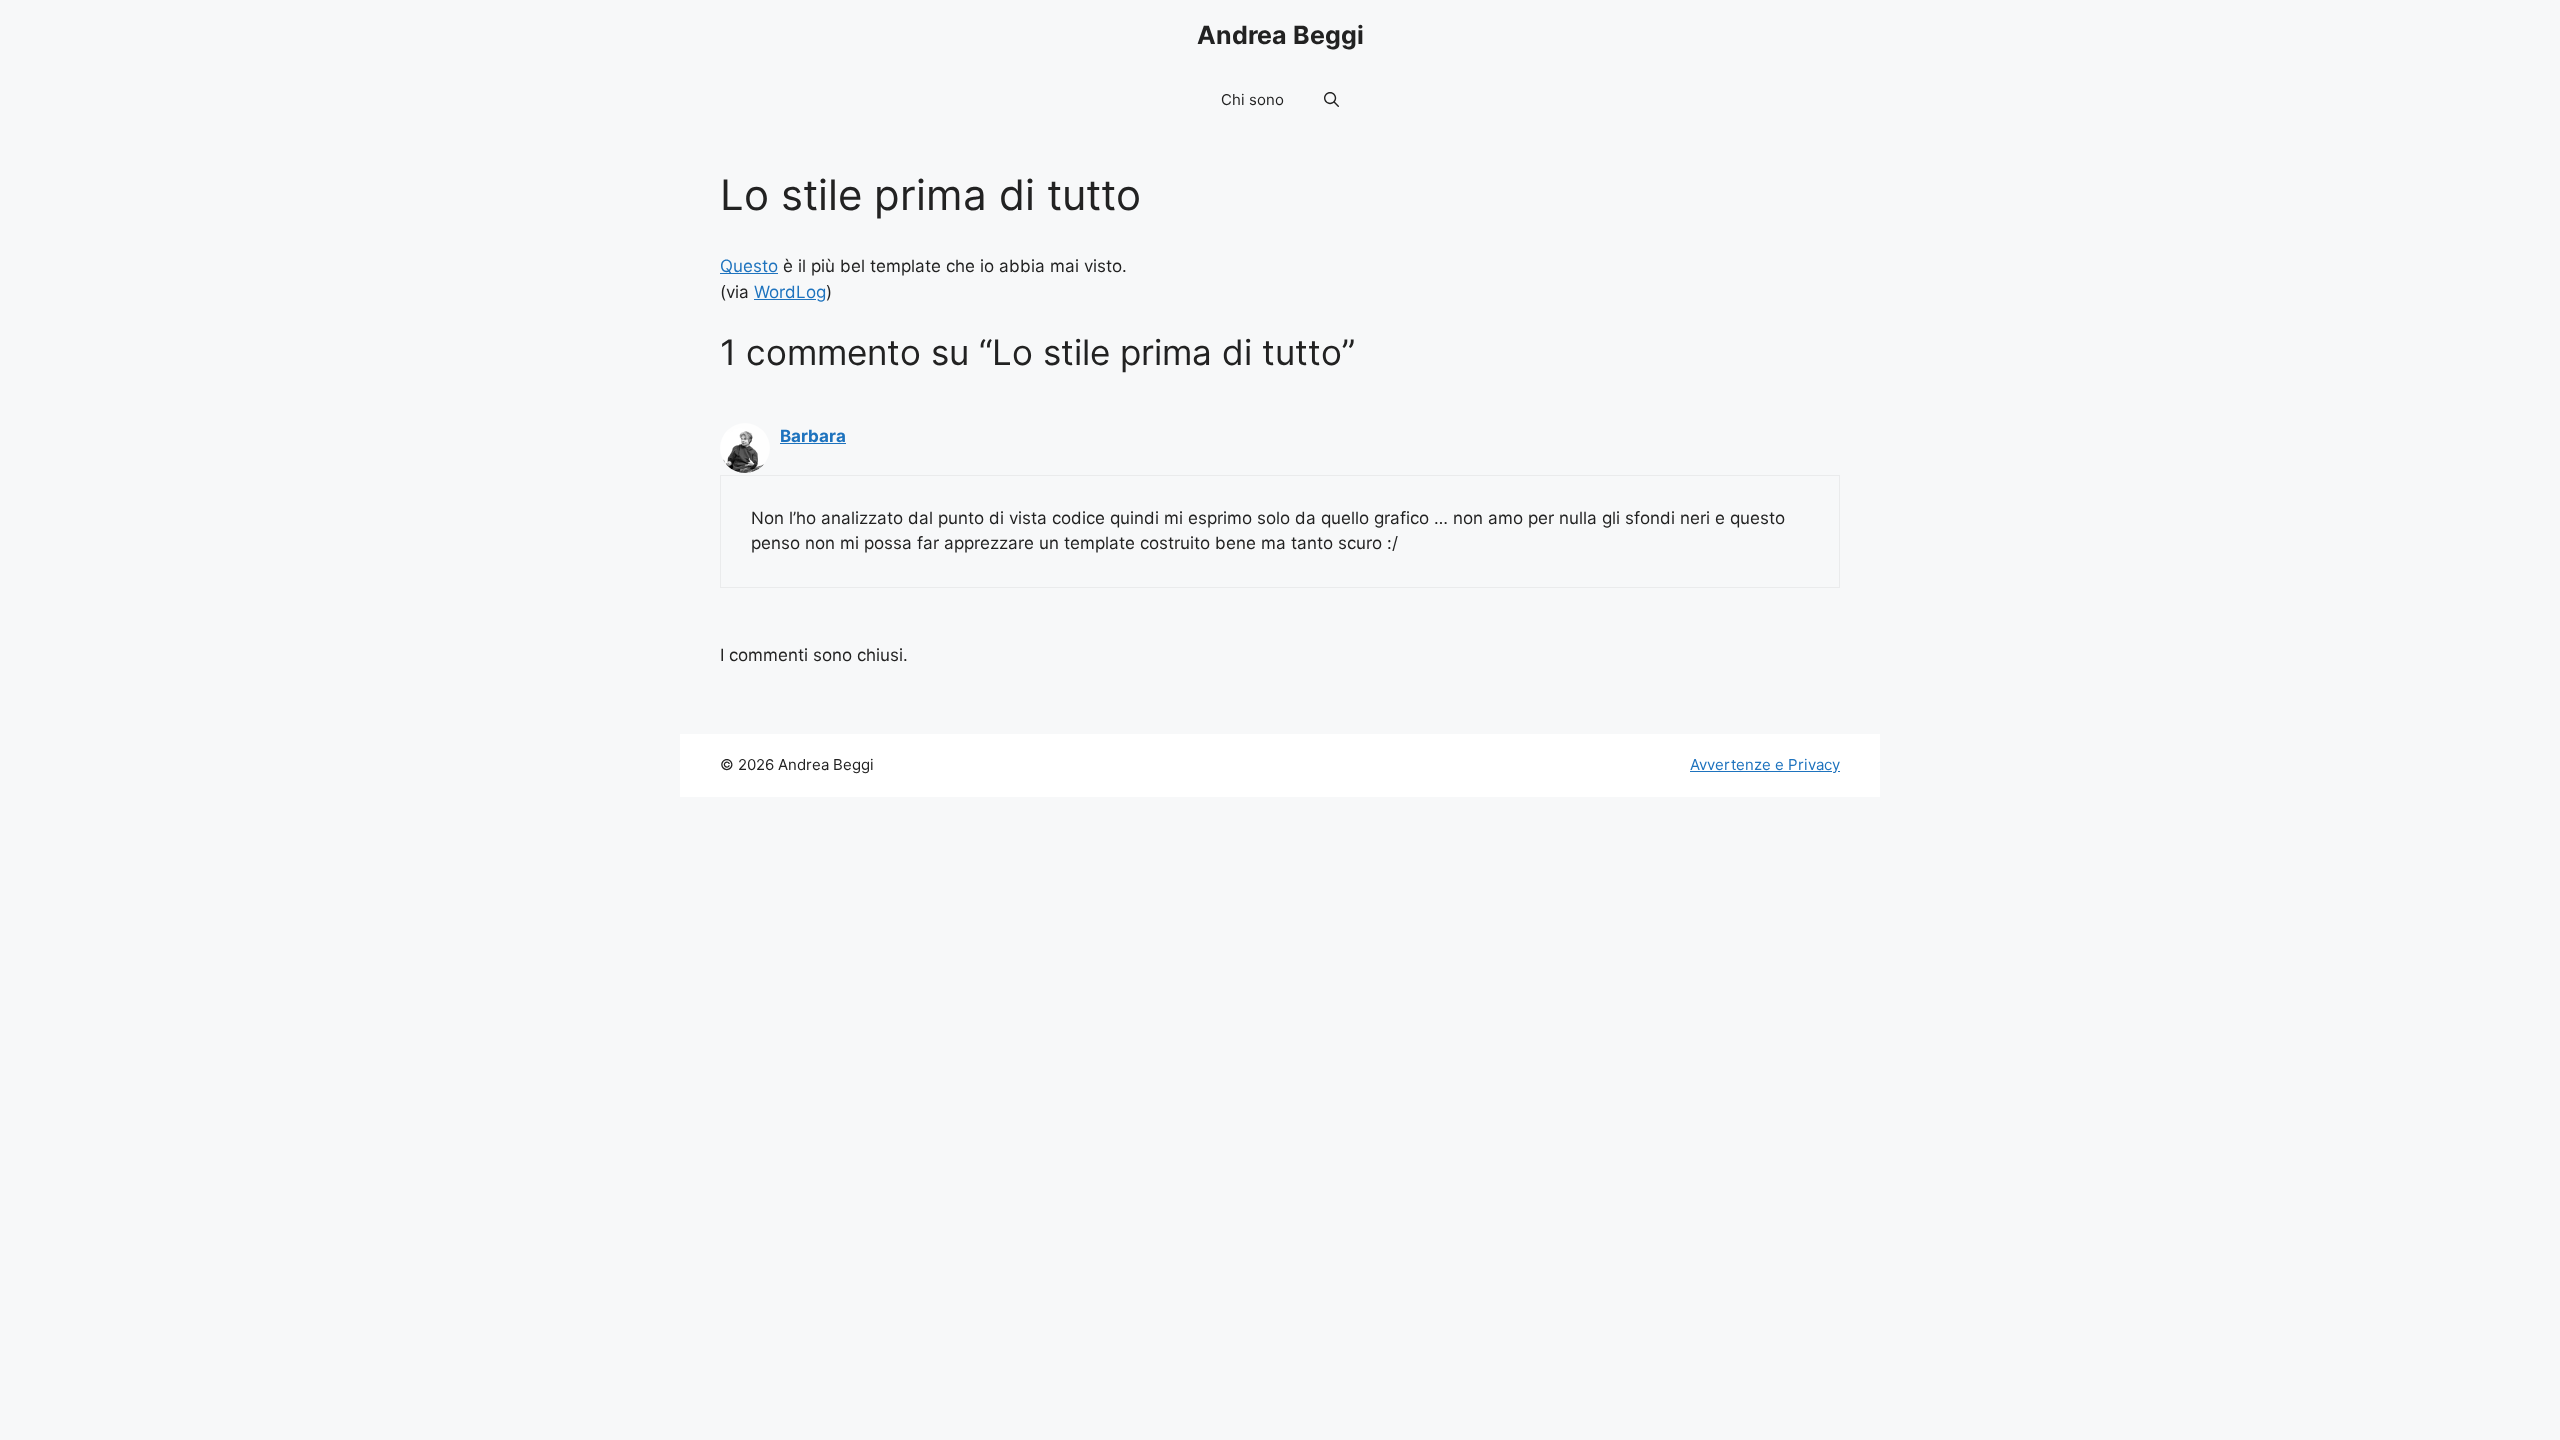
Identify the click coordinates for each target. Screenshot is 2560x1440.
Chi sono (1252, 99)
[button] (1331, 100)
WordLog (790, 292)
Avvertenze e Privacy (1765, 764)
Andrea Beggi (1280, 35)
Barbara (813, 436)
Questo (749, 266)
